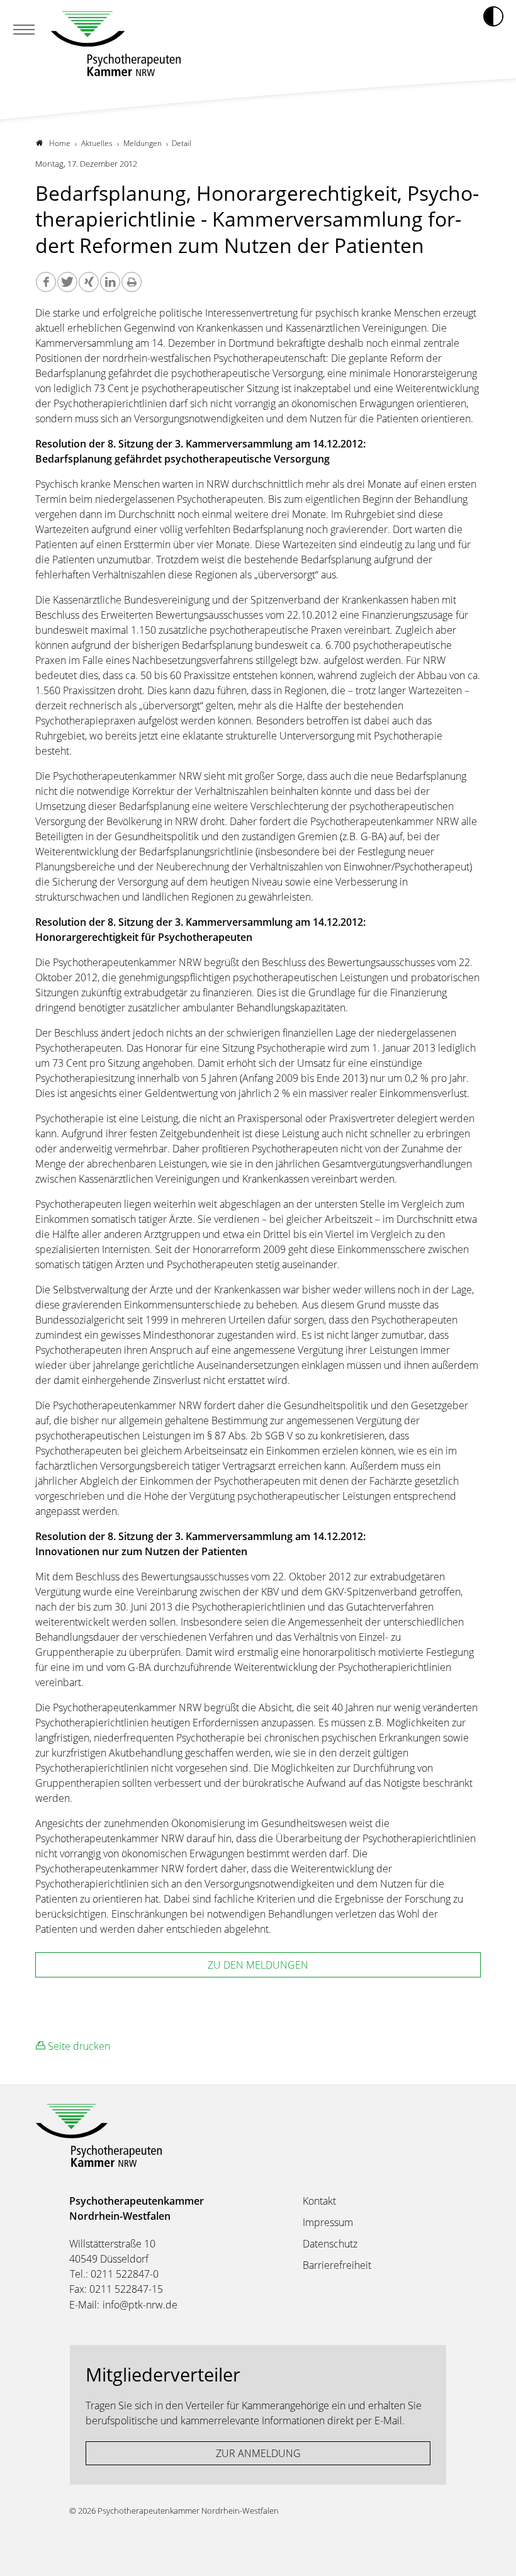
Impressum (328, 2222)
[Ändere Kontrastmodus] (493, 16)
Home (60, 143)
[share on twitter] (67, 282)
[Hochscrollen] (494, 2554)
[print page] (132, 282)
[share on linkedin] (110, 282)
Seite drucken (78, 2046)
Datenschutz (330, 2244)
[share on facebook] (46, 282)
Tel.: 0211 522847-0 (114, 2274)
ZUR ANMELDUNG (258, 2453)
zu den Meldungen (258, 1965)
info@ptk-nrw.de (140, 2305)
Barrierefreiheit (337, 2265)
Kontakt (319, 2201)
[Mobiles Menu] (24, 31)
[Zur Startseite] (116, 44)
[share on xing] (89, 282)
